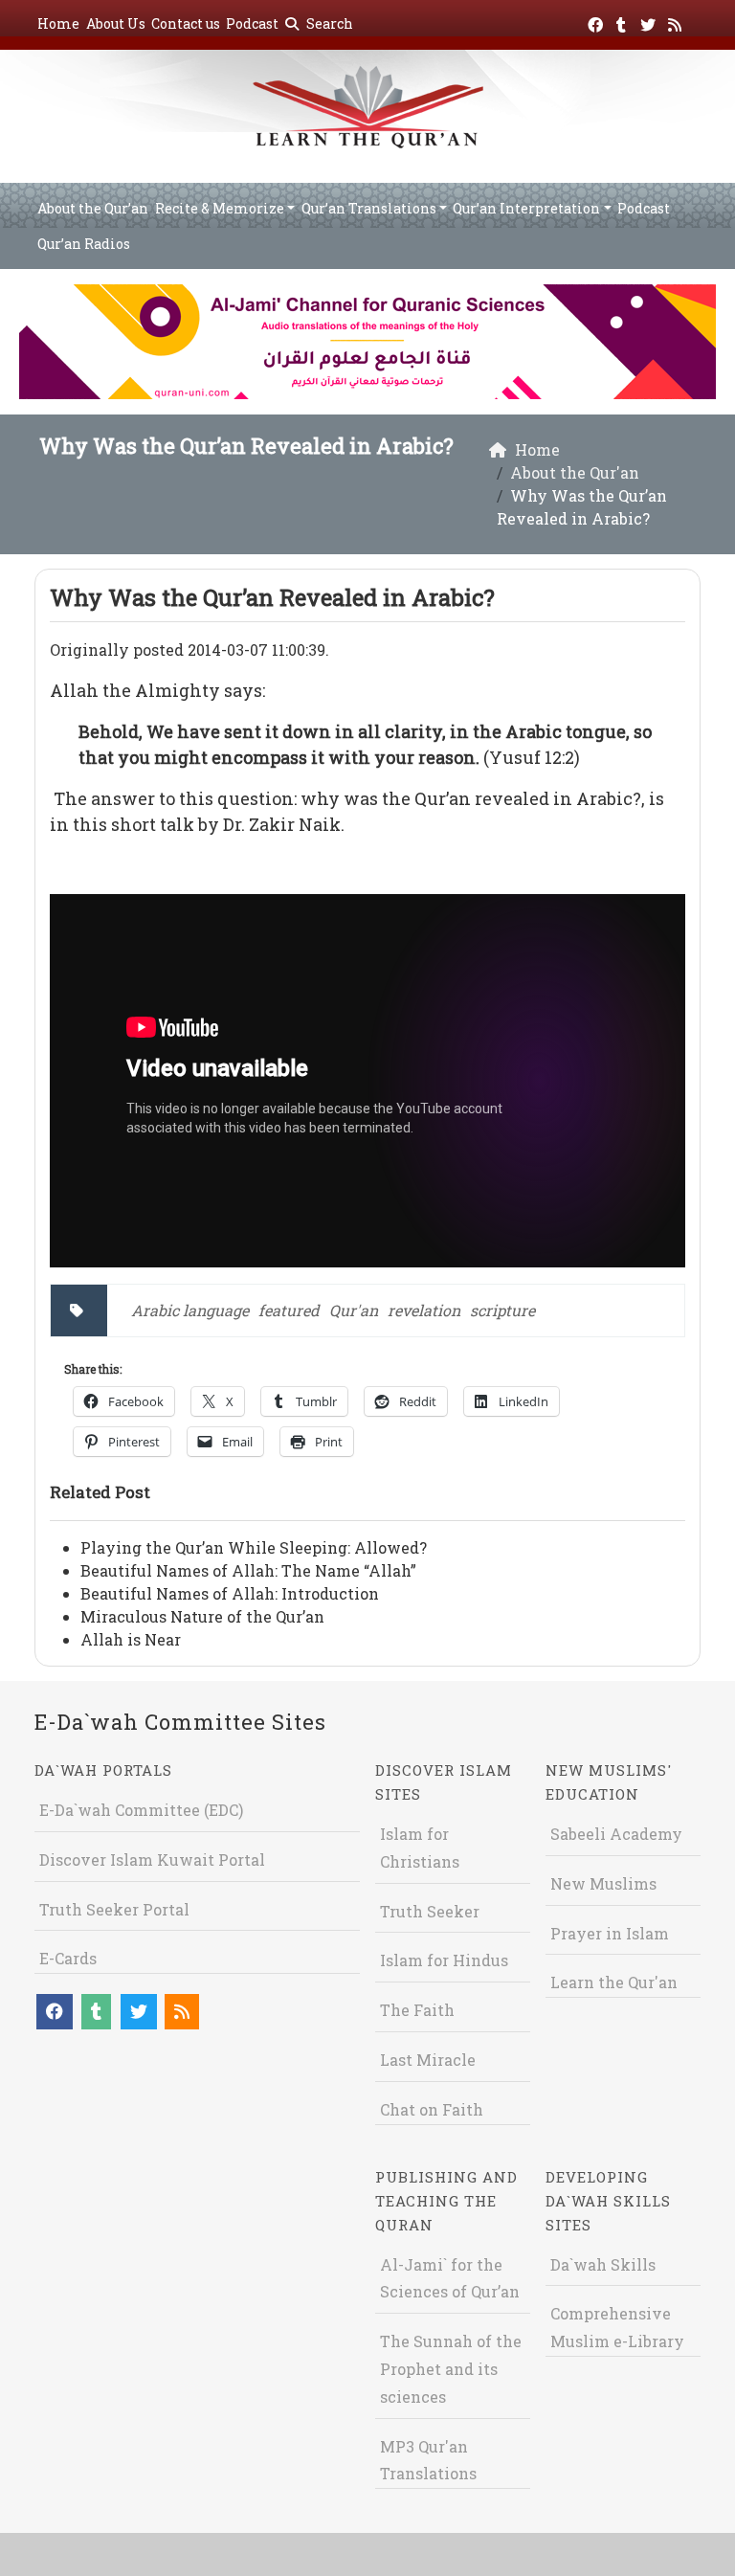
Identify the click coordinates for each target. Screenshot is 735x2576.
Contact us (186, 23)
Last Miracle (428, 2060)
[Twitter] (650, 22)
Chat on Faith (432, 2109)
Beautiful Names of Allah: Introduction (230, 1593)
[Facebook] (598, 22)
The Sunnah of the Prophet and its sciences (451, 2369)
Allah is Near (131, 1639)
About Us (116, 23)
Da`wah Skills (603, 2264)
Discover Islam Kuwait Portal (152, 1859)
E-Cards (68, 1958)
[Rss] (677, 22)
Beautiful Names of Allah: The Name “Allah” (248, 1570)
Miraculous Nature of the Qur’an (202, 1616)
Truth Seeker (430, 1911)
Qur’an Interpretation (526, 208)
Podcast (252, 23)
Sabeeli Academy (616, 1834)
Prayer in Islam (610, 1933)
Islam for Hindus (444, 1960)
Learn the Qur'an (614, 1982)
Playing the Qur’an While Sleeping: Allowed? (254, 1547)
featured (289, 1310)
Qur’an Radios (84, 244)
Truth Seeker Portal (114, 1909)
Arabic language (190, 1310)
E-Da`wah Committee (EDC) (141, 1810)
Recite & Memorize (220, 208)
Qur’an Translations (369, 208)
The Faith (417, 2010)
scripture (502, 1310)
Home (58, 23)
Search (328, 23)
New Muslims (603, 1883)
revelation (424, 1310)
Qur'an (354, 1310)
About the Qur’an (93, 208)
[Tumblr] (624, 22)
